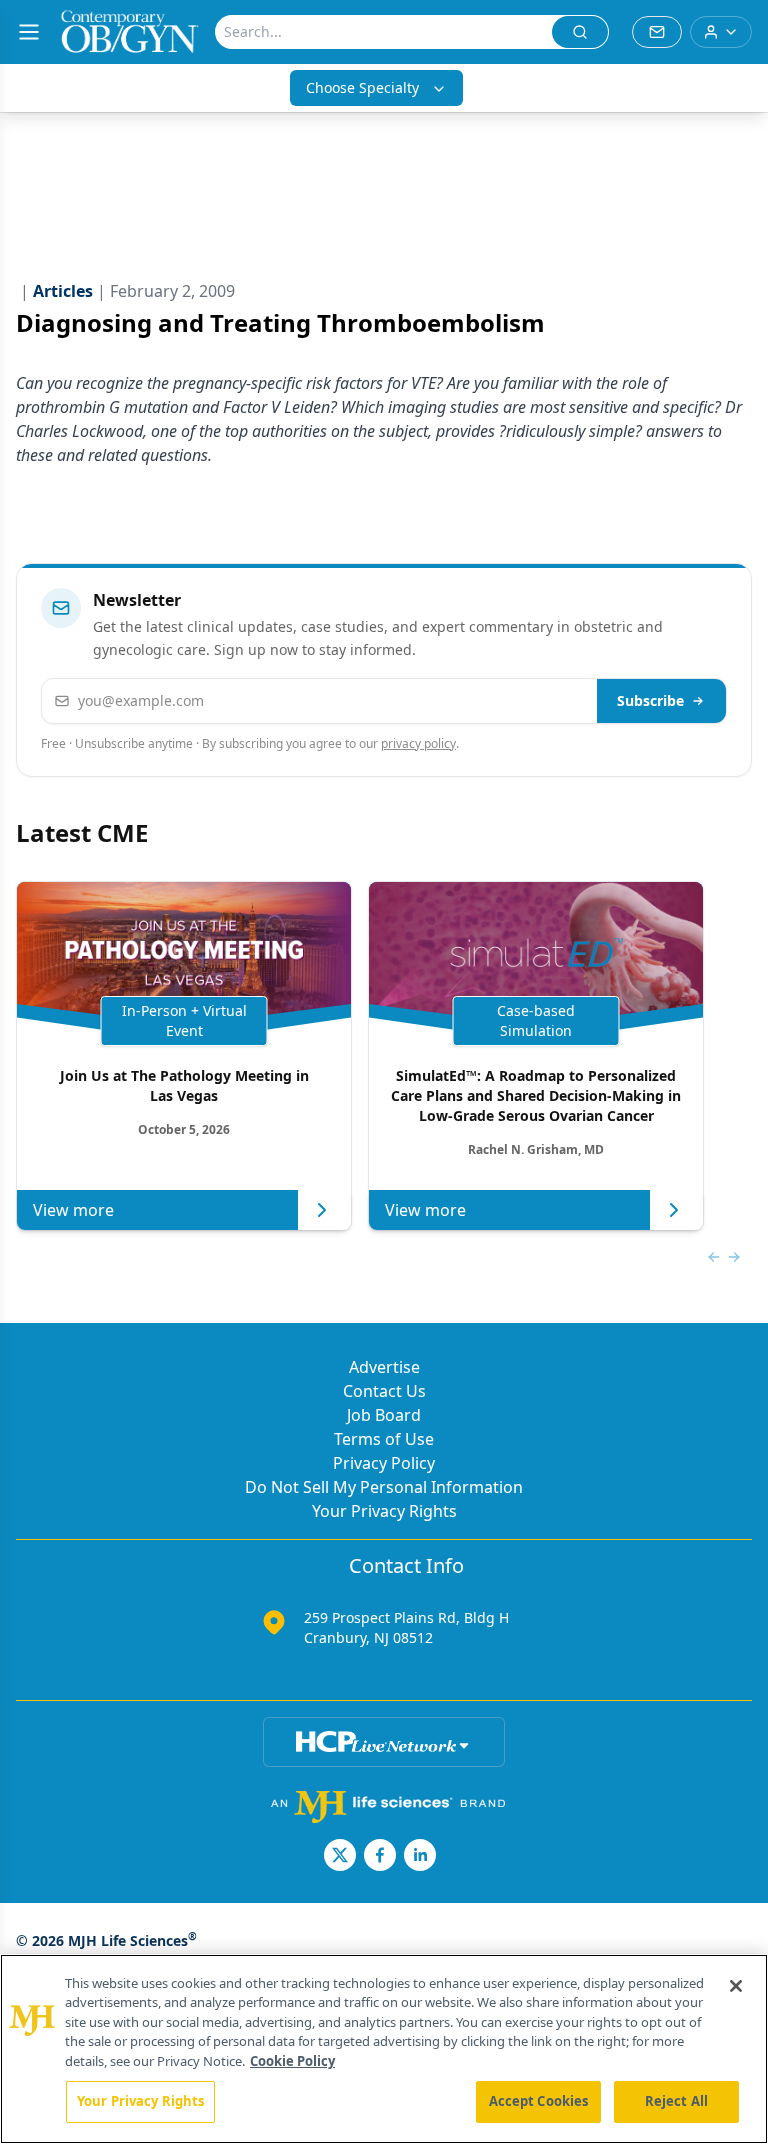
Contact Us (384, 1391)
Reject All (676, 2101)
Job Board (384, 1415)
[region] (384, 2049)
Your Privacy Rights (384, 1511)
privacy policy (418, 743)
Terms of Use (384, 1439)
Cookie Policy (292, 2061)
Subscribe (650, 700)
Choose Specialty (362, 87)
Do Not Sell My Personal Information (384, 1487)
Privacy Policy (384, 1463)
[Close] (736, 1986)
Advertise (384, 1367)
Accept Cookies (539, 2101)
